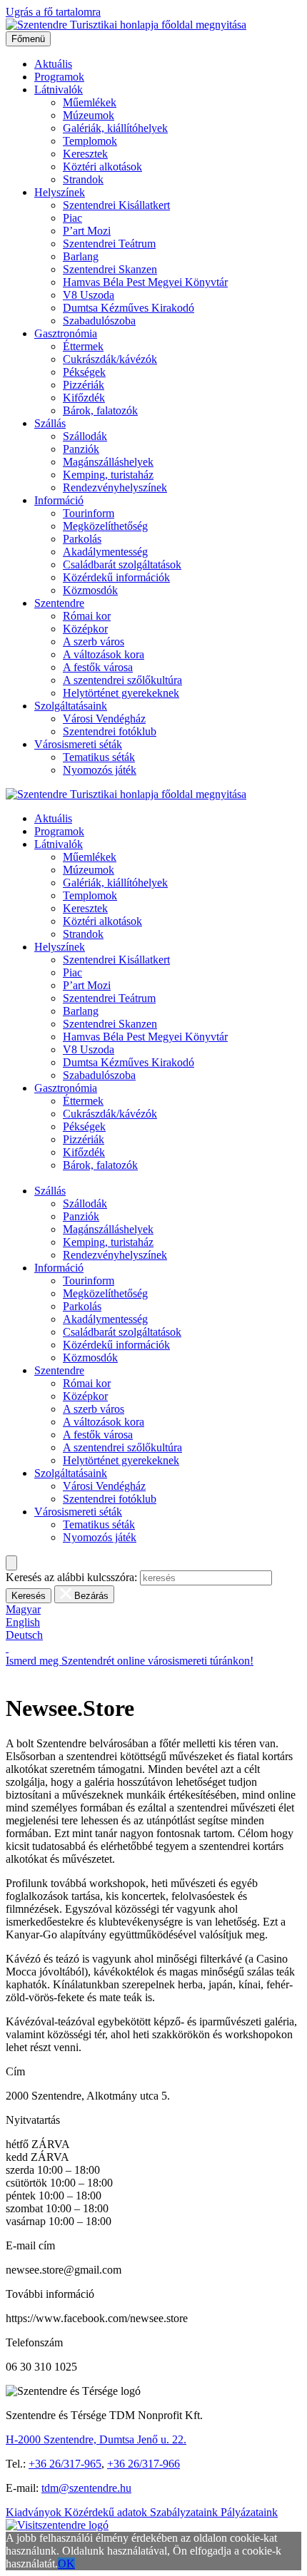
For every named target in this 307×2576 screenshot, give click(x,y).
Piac (72, 218)
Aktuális (53, 64)
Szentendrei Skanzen (110, 269)
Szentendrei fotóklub (110, 731)
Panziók (81, 449)
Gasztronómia (66, 333)
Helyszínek (60, 192)
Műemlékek (90, 102)
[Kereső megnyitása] (11, 1563)
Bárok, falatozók (100, 410)
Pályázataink (249, 2512)
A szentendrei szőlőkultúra (122, 680)
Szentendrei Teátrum (109, 244)
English (23, 1622)
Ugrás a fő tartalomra (53, 12)
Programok (59, 77)
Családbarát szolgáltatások (122, 564)
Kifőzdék (84, 398)
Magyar (23, 1609)
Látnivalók (59, 90)
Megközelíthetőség (105, 526)
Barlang (81, 256)
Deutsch (24, 1635)
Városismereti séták (78, 744)
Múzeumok (89, 115)
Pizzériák (84, 385)
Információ (59, 500)
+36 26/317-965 (65, 2464)
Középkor (85, 629)
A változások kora (104, 654)
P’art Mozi (87, 231)
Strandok (83, 179)
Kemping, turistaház (108, 475)
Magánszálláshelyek (108, 462)
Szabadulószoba (99, 321)
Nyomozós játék (100, 770)
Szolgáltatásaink (71, 706)
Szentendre (59, 603)
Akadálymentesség (105, 552)
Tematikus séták (99, 757)
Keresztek (85, 154)
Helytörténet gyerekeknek (121, 693)
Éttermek (83, 346)
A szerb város (94, 642)
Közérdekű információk (116, 577)
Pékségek (84, 372)
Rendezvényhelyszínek (115, 487)
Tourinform (89, 513)
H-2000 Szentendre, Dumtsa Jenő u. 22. (96, 2439)
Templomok (90, 141)
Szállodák (85, 436)
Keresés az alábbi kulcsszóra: (71, 1577)
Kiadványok (35, 2512)
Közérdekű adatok (107, 2512)
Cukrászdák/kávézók (110, 359)
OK (66, 2564)
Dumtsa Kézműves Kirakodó (129, 308)
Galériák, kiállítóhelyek (115, 128)
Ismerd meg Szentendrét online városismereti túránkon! (130, 1661)
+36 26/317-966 (144, 2464)
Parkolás (82, 539)
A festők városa (98, 667)
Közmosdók (90, 590)
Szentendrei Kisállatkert (116, 205)
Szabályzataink (185, 2512)
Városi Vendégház (104, 719)
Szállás (50, 423)
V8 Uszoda (89, 295)
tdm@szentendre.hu (86, 2488)
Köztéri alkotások (102, 167)
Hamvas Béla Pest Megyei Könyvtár (145, 282)
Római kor (87, 616)
